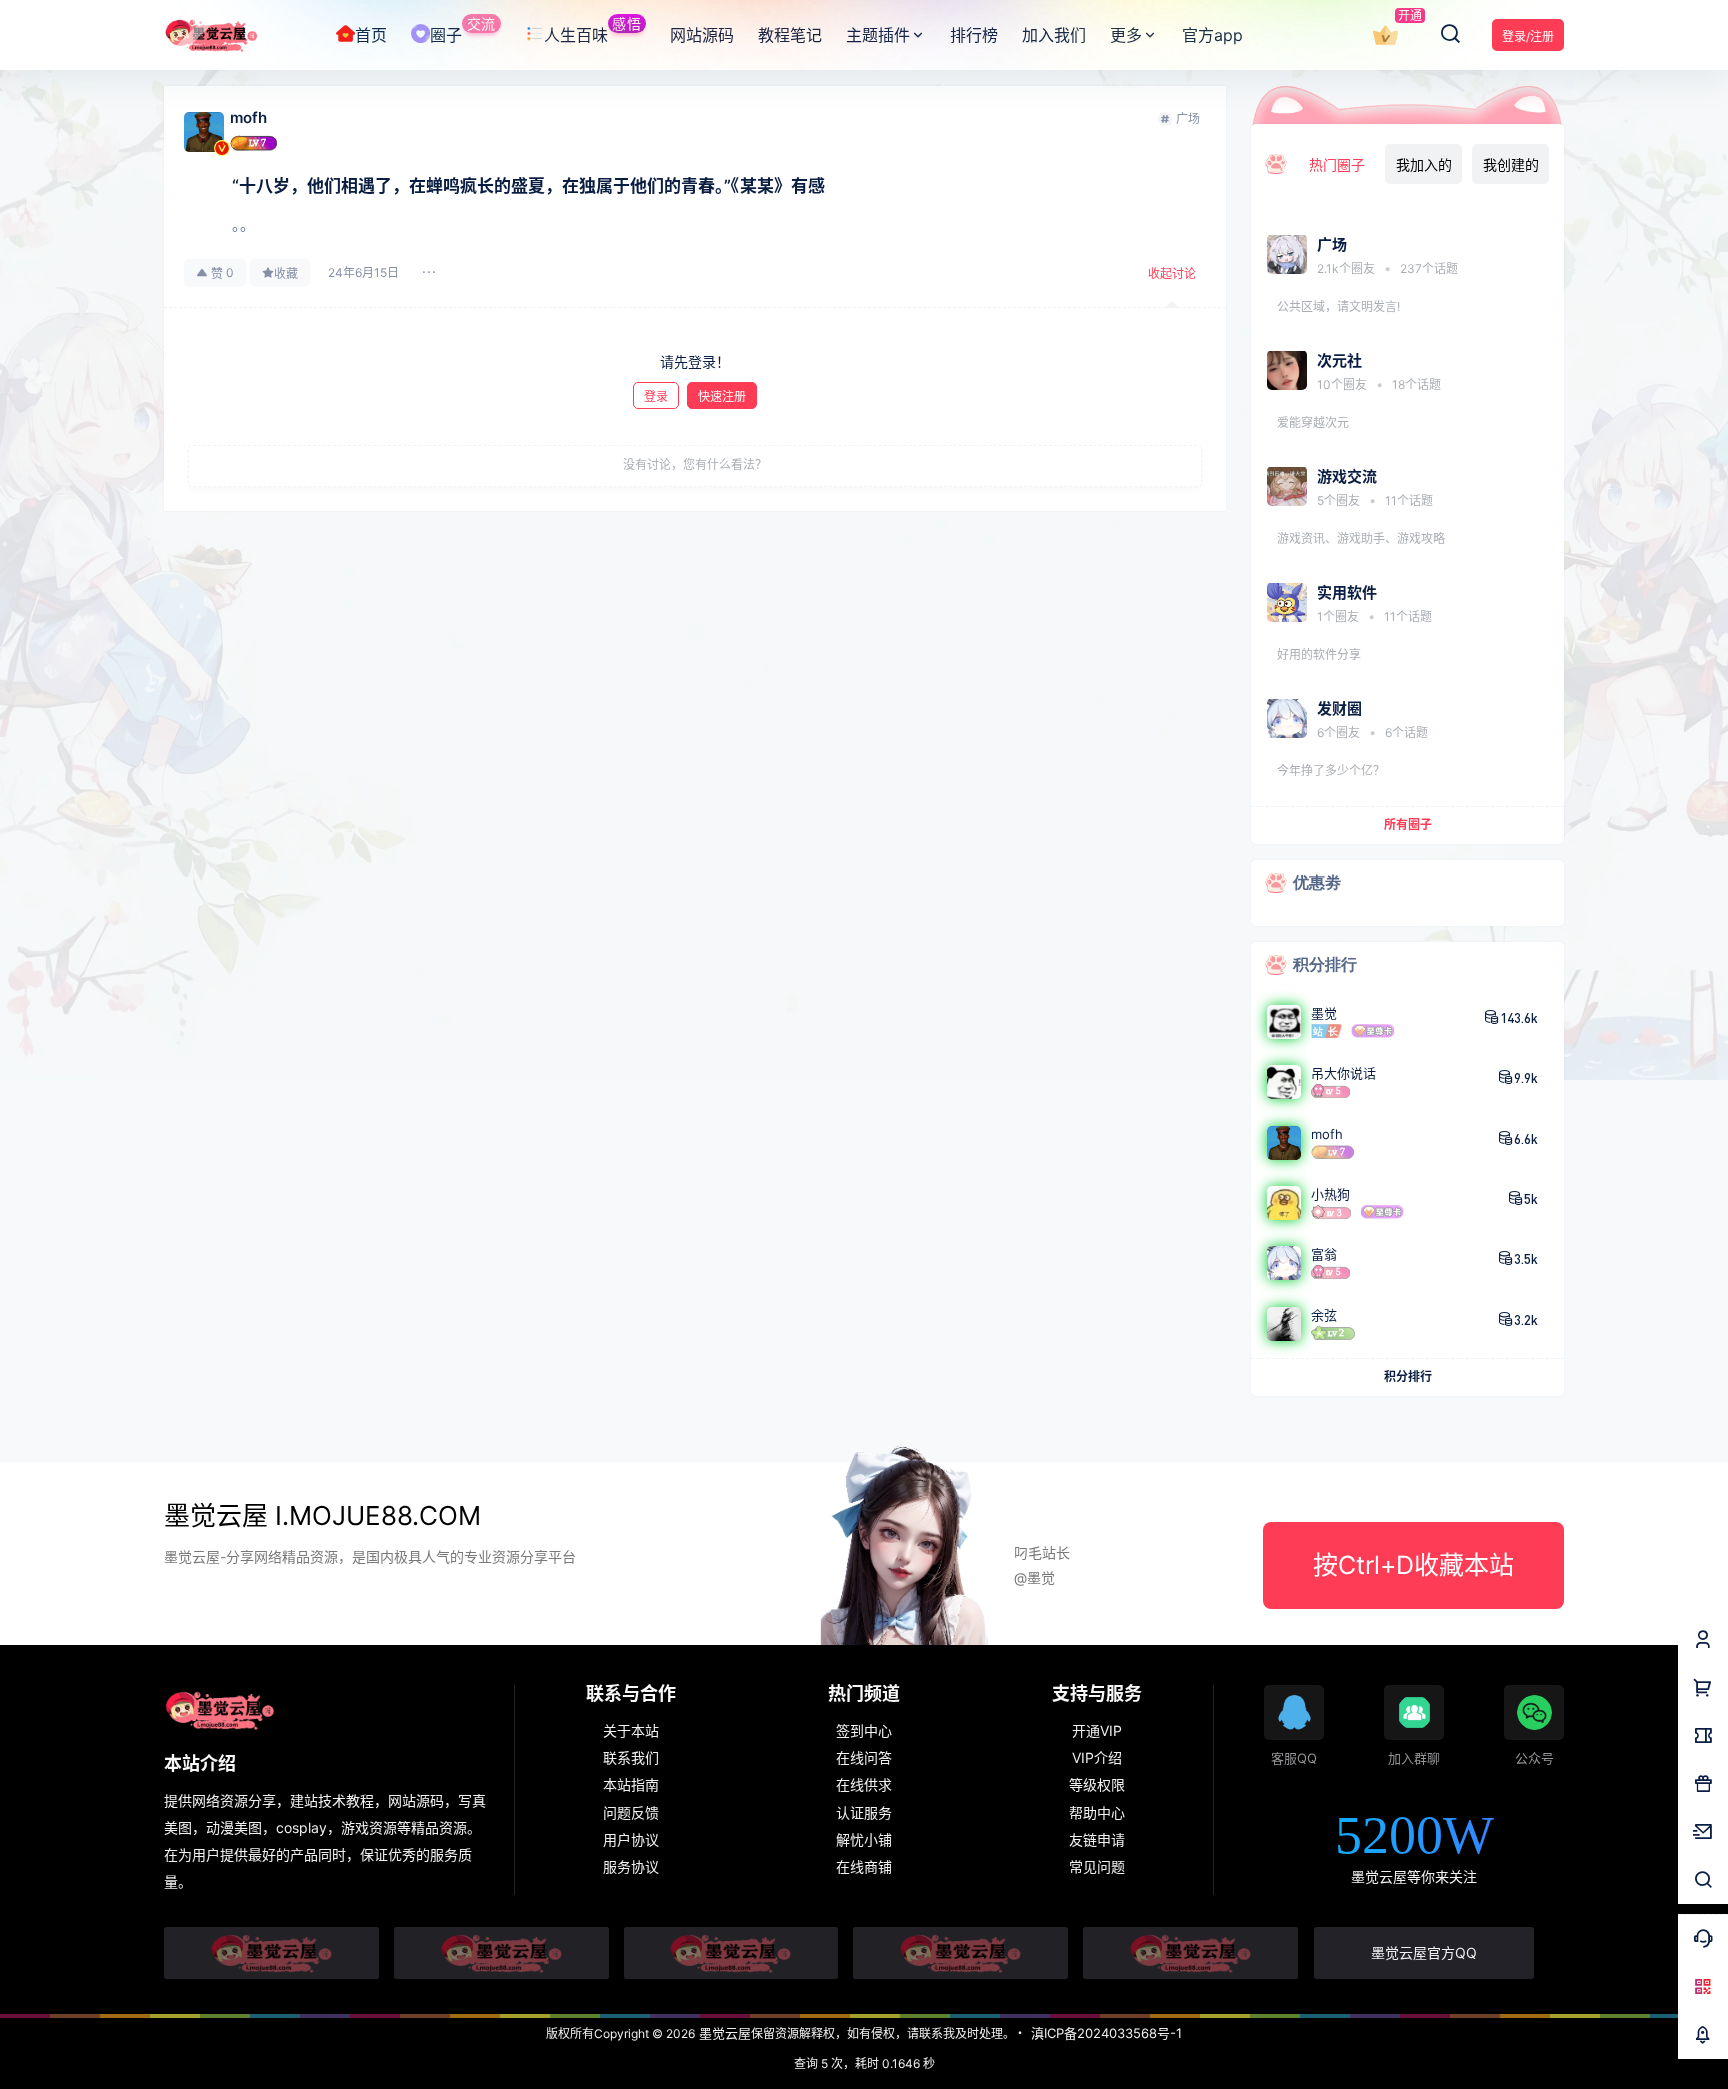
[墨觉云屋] (960, 1953)
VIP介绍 (1097, 1757)
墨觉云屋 (723, 2033)
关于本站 (631, 1730)
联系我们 (631, 1757)
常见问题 (1097, 1866)
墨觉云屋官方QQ (1424, 1952)
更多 (1126, 35)
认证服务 (864, 1812)
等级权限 (1097, 1784)
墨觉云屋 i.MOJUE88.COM (322, 1515)
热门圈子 (1337, 164)
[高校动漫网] (501, 1953)
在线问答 (864, 1757)
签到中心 (864, 1730)
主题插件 (878, 35)
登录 (656, 396)
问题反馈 (631, 1812)
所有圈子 (1408, 824)
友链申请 (1097, 1839)
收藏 (286, 273)
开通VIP (1097, 1730)
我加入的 (1424, 164)
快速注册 (722, 396)
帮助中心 (1097, 1812)
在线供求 (864, 1784)
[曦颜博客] (731, 1953)
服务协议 (631, 1866)
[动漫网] (271, 1953)
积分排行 (1408, 1376)
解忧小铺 (864, 1839)
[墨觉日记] (1190, 1953)
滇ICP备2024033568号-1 (1106, 2033)
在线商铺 (864, 1866)
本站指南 (631, 1784)
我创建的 (1511, 164)
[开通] (1385, 35)
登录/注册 (1528, 36)
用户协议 (631, 1839)
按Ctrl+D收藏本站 (1413, 1565)
